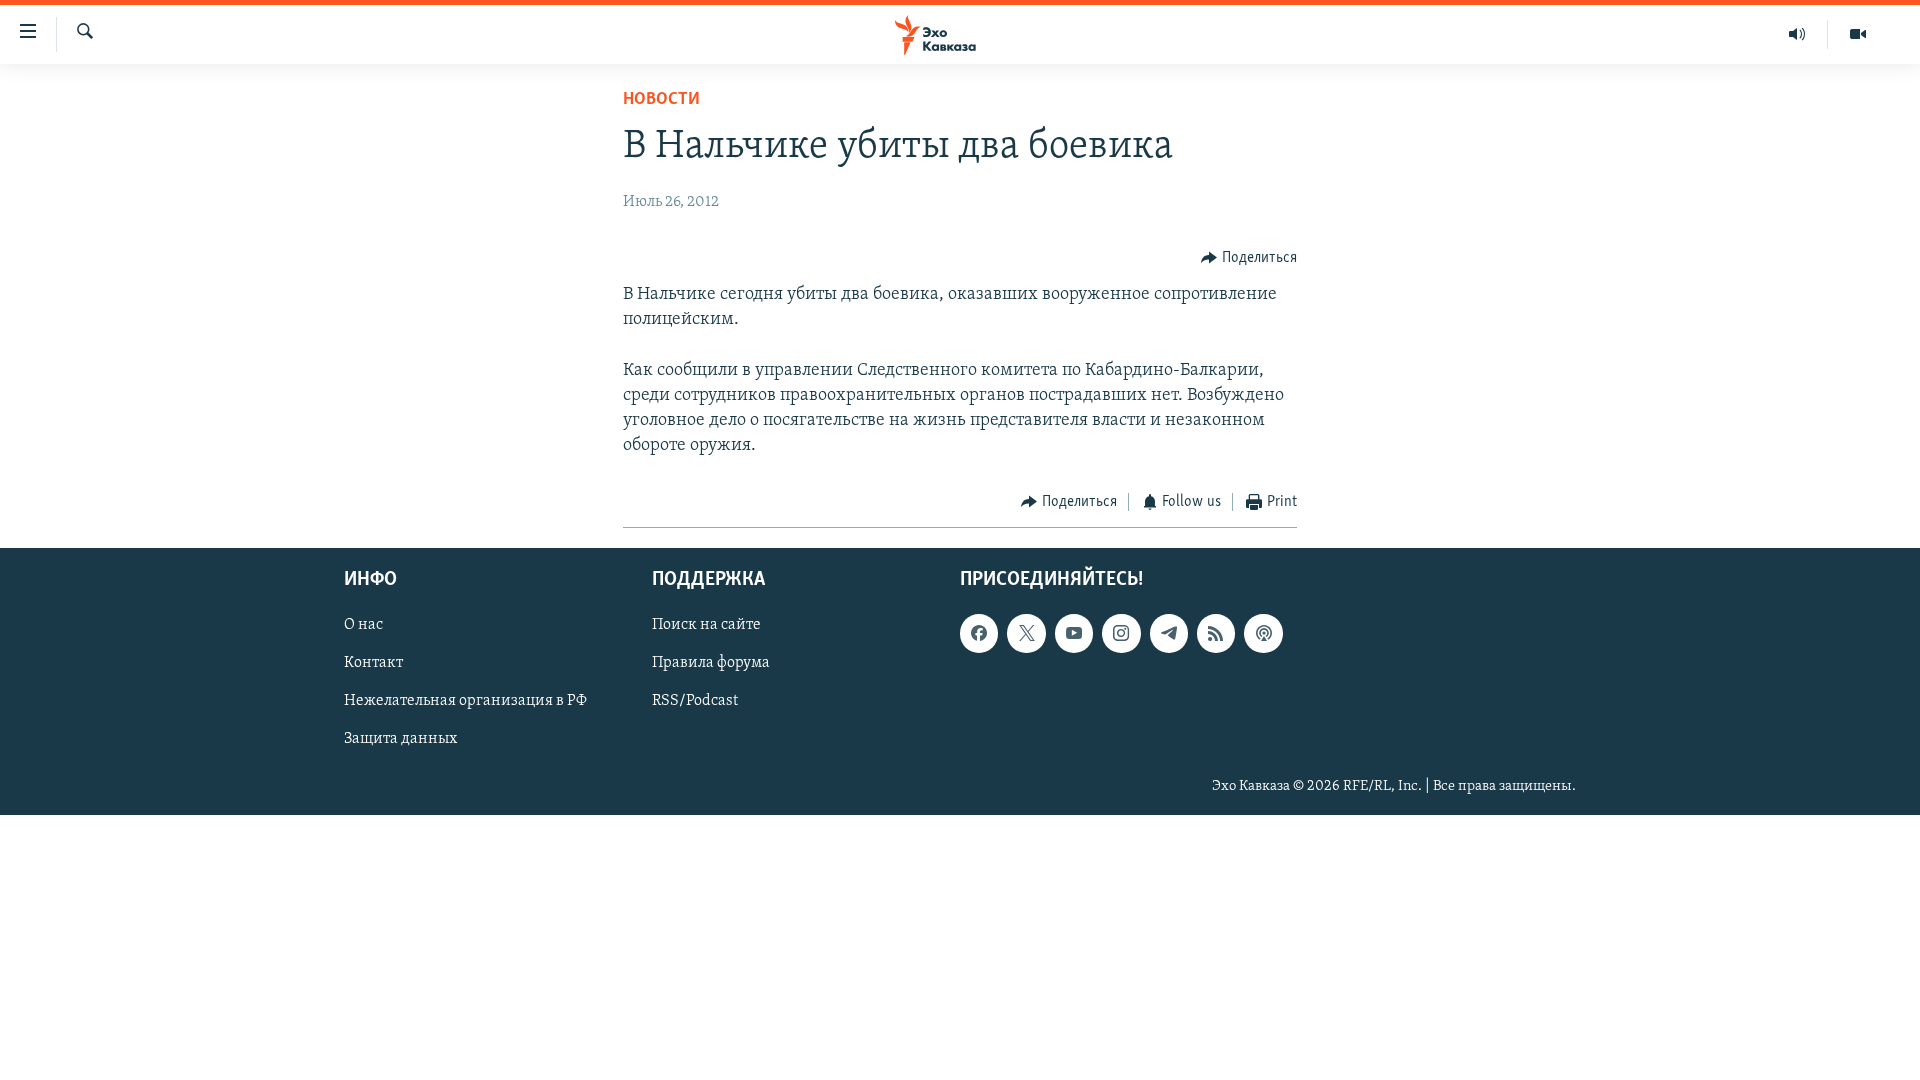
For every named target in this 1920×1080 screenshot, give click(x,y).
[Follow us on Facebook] (979, 633)
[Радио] (1797, 34)
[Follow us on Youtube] (1074, 633)
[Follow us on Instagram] (1121, 633)
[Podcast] (1263, 633)
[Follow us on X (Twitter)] (1026, 633)
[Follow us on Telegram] (1169, 633)
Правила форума (711, 663)
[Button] (1249, 258)
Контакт (373, 663)
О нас (363, 625)
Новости (661, 100)
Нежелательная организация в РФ (465, 701)
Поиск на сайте (706, 625)
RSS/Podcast (695, 701)
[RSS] (1216, 633)
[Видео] (1858, 34)
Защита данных (400, 739)
